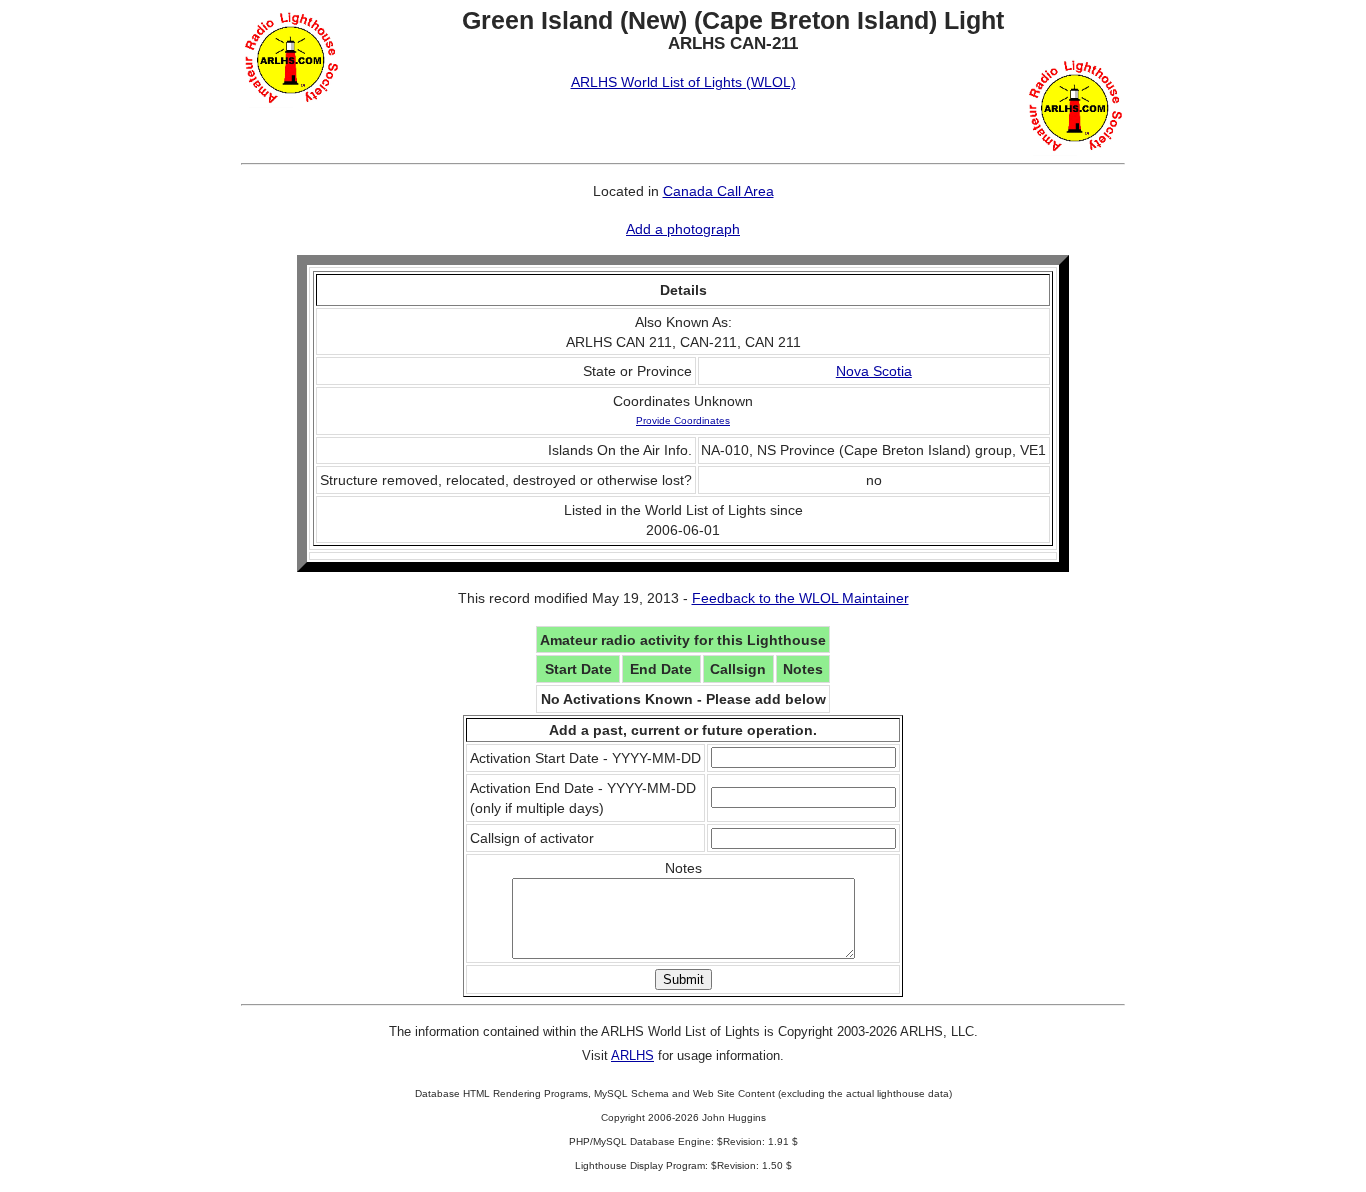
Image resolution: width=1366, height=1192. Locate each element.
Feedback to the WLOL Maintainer (800, 598)
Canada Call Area (718, 191)
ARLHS (632, 1055)
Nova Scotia (874, 371)
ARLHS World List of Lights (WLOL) (683, 82)
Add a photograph (683, 229)
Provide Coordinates (683, 420)
